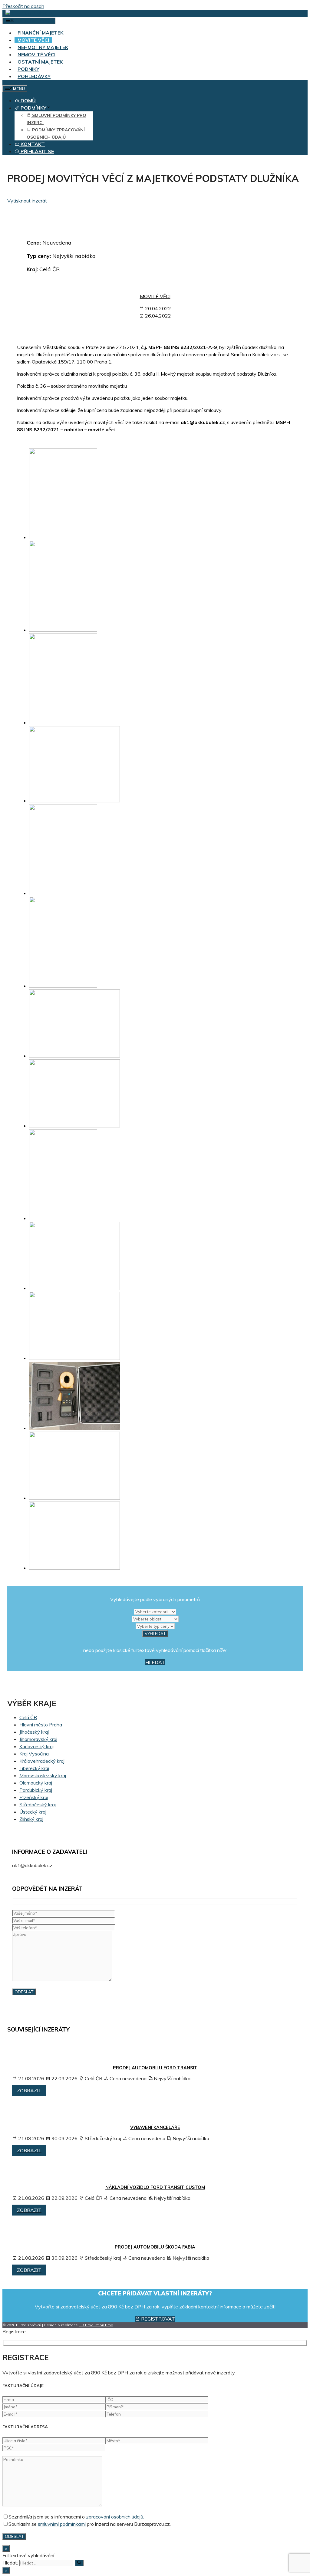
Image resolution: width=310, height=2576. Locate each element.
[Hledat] (79, 2563)
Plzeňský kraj (34, 1797)
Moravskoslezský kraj (43, 1775)
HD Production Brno (96, 2325)
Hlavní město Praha (41, 1725)
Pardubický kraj (36, 1790)
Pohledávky (34, 76)
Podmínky (33, 108)
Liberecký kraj (34, 1768)
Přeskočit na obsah (23, 6)
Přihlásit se (37, 151)
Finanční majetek (40, 33)
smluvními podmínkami (62, 2524)
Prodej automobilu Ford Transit (155, 2068)
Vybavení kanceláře (155, 2127)
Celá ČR (28, 1717)
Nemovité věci (36, 54)
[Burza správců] (29, 13)
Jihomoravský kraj (38, 1739)
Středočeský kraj (38, 1805)
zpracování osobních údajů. (115, 2517)
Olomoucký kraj (36, 1783)
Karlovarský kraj (36, 1746)
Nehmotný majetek (43, 47)
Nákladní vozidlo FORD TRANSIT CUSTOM (155, 2187)
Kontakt (32, 144)
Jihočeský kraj (34, 1732)
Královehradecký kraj (42, 1761)
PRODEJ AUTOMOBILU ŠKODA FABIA (155, 2247)
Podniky (28, 69)
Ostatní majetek (40, 62)
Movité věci (33, 40)
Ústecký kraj (33, 1812)
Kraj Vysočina (34, 1754)
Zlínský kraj (31, 1819)
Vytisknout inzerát (27, 201)
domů (28, 100)
